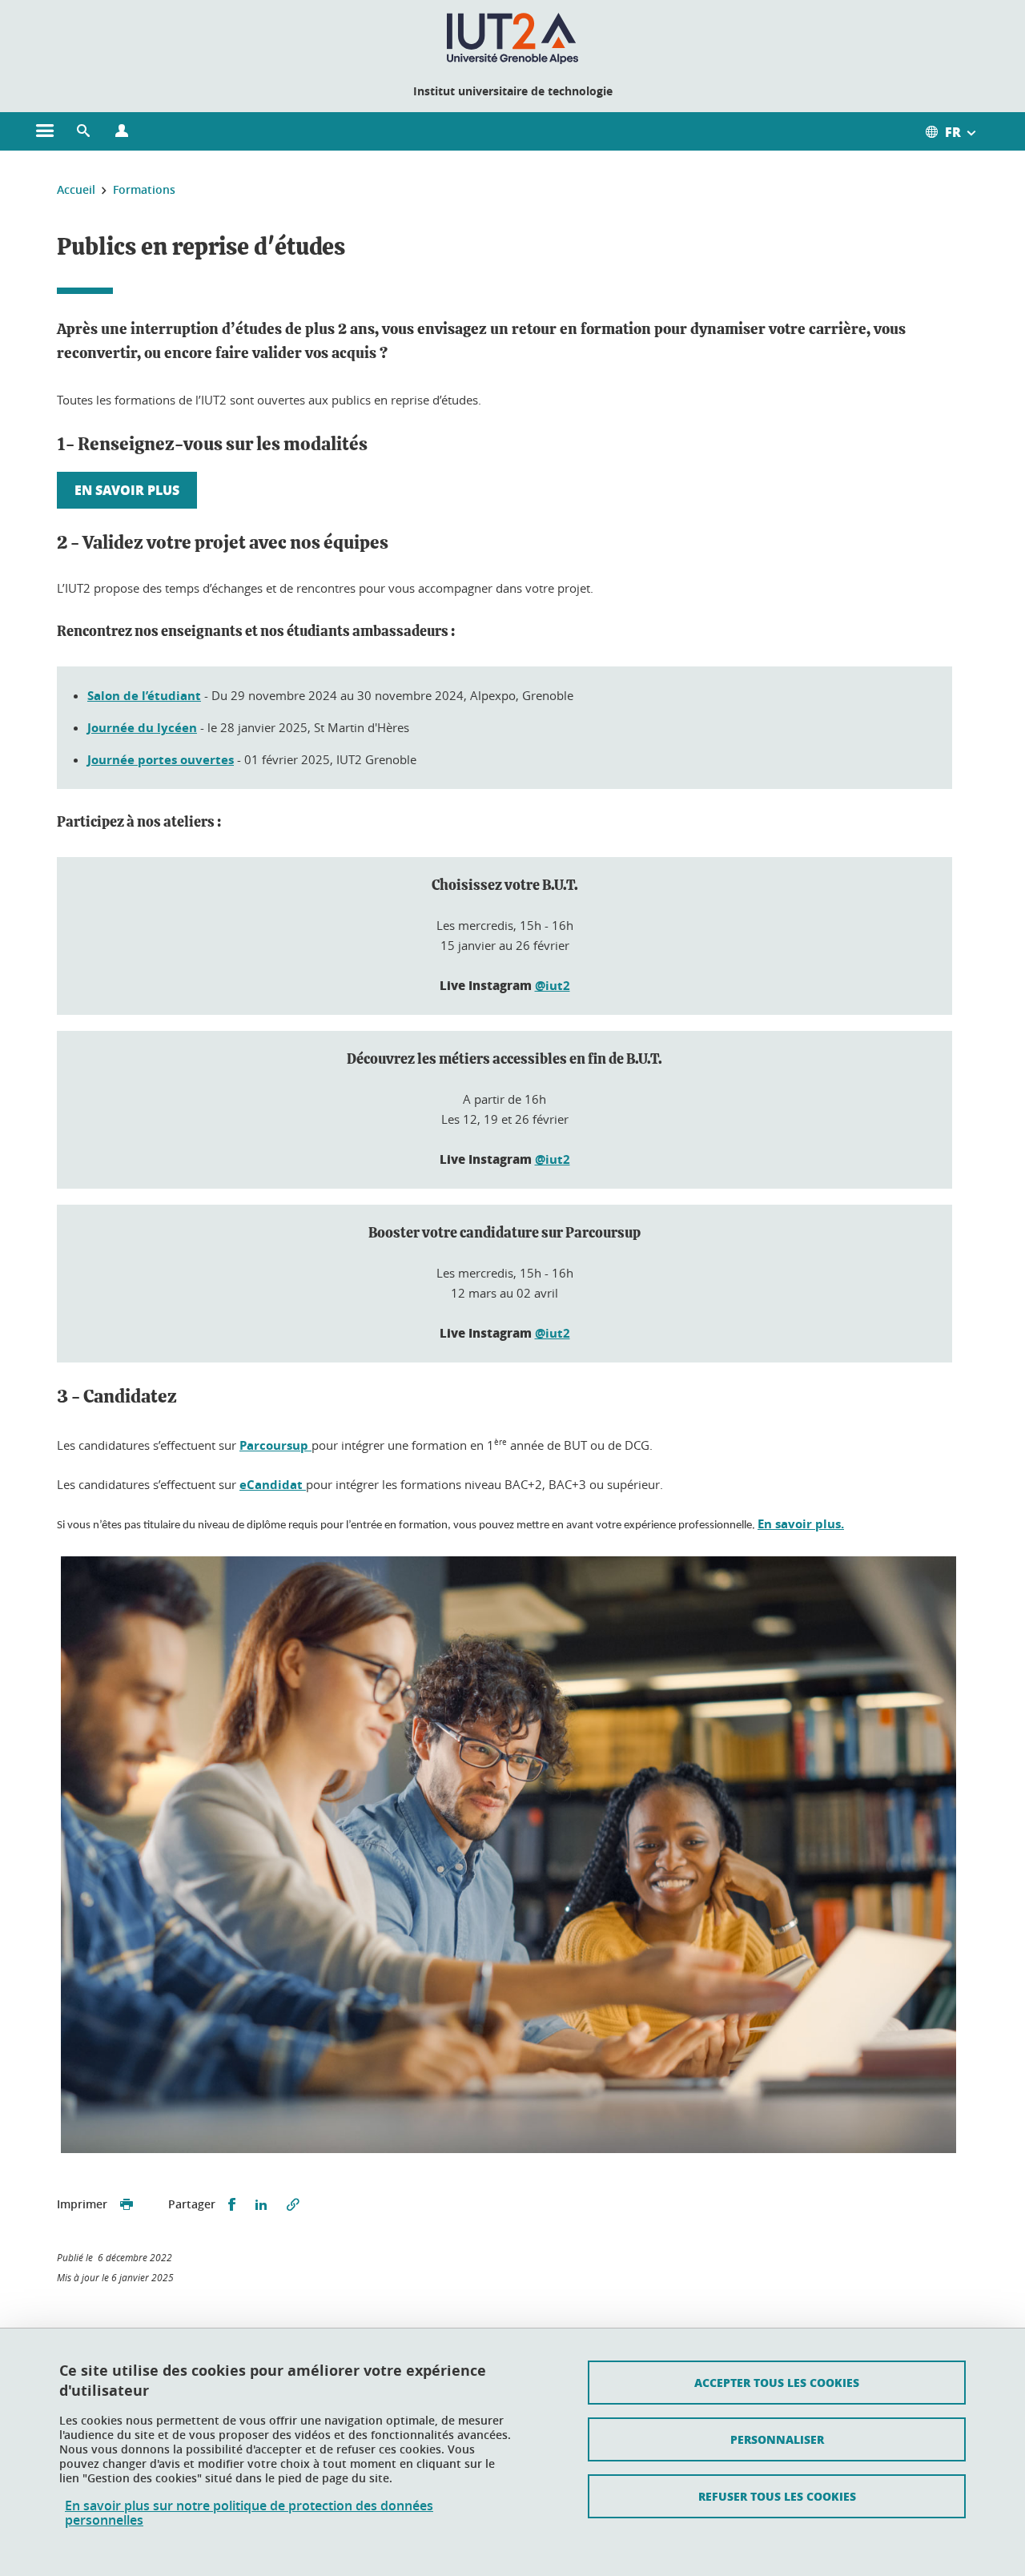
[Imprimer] (127, 2205)
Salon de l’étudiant (144, 696)
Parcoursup (275, 1445)
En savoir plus (127, 490)
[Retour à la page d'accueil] (513, 38)
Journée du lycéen (142, 728)
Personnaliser (777, 2439)
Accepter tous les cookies (777, 2382)
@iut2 (553, 986)
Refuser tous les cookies (777, 2496)
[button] (83, 131)
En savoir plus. (801, 1524)
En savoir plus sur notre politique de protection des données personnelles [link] (249, 2513)
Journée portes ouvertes (161, 760)
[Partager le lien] (293, 2205)
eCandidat (273, 1485)
